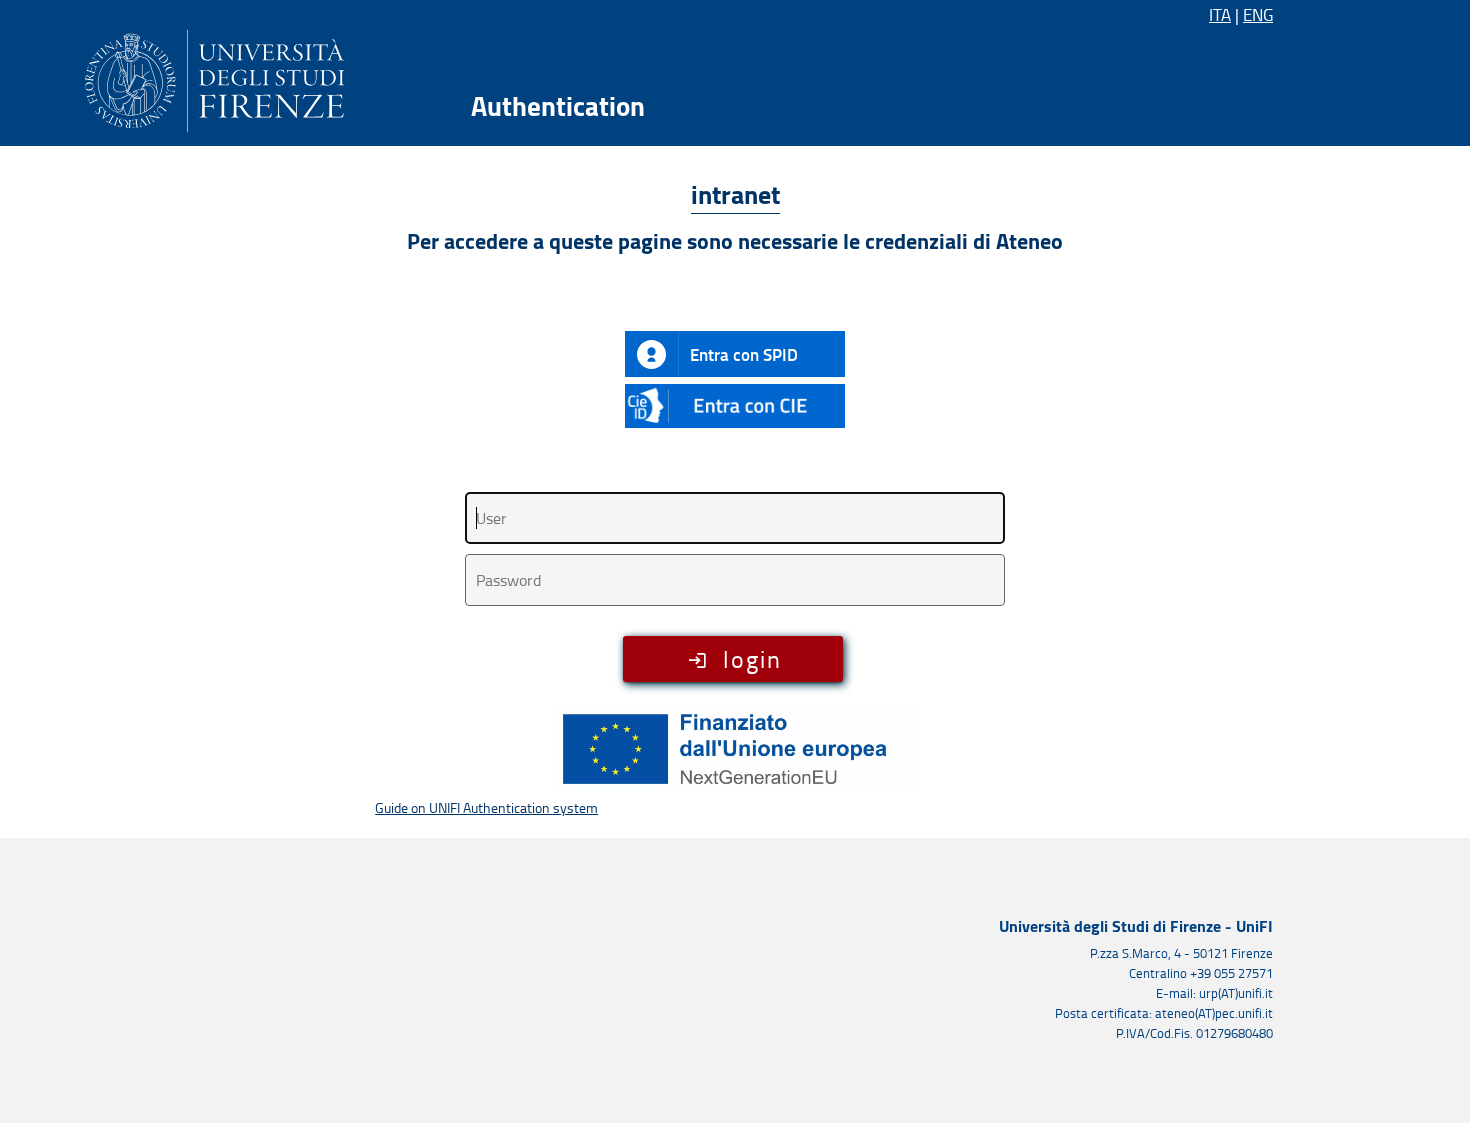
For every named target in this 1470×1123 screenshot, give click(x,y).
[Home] (214, 77)
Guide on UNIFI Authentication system (486, 807)
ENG (1258, 14)
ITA (1220, 14)
